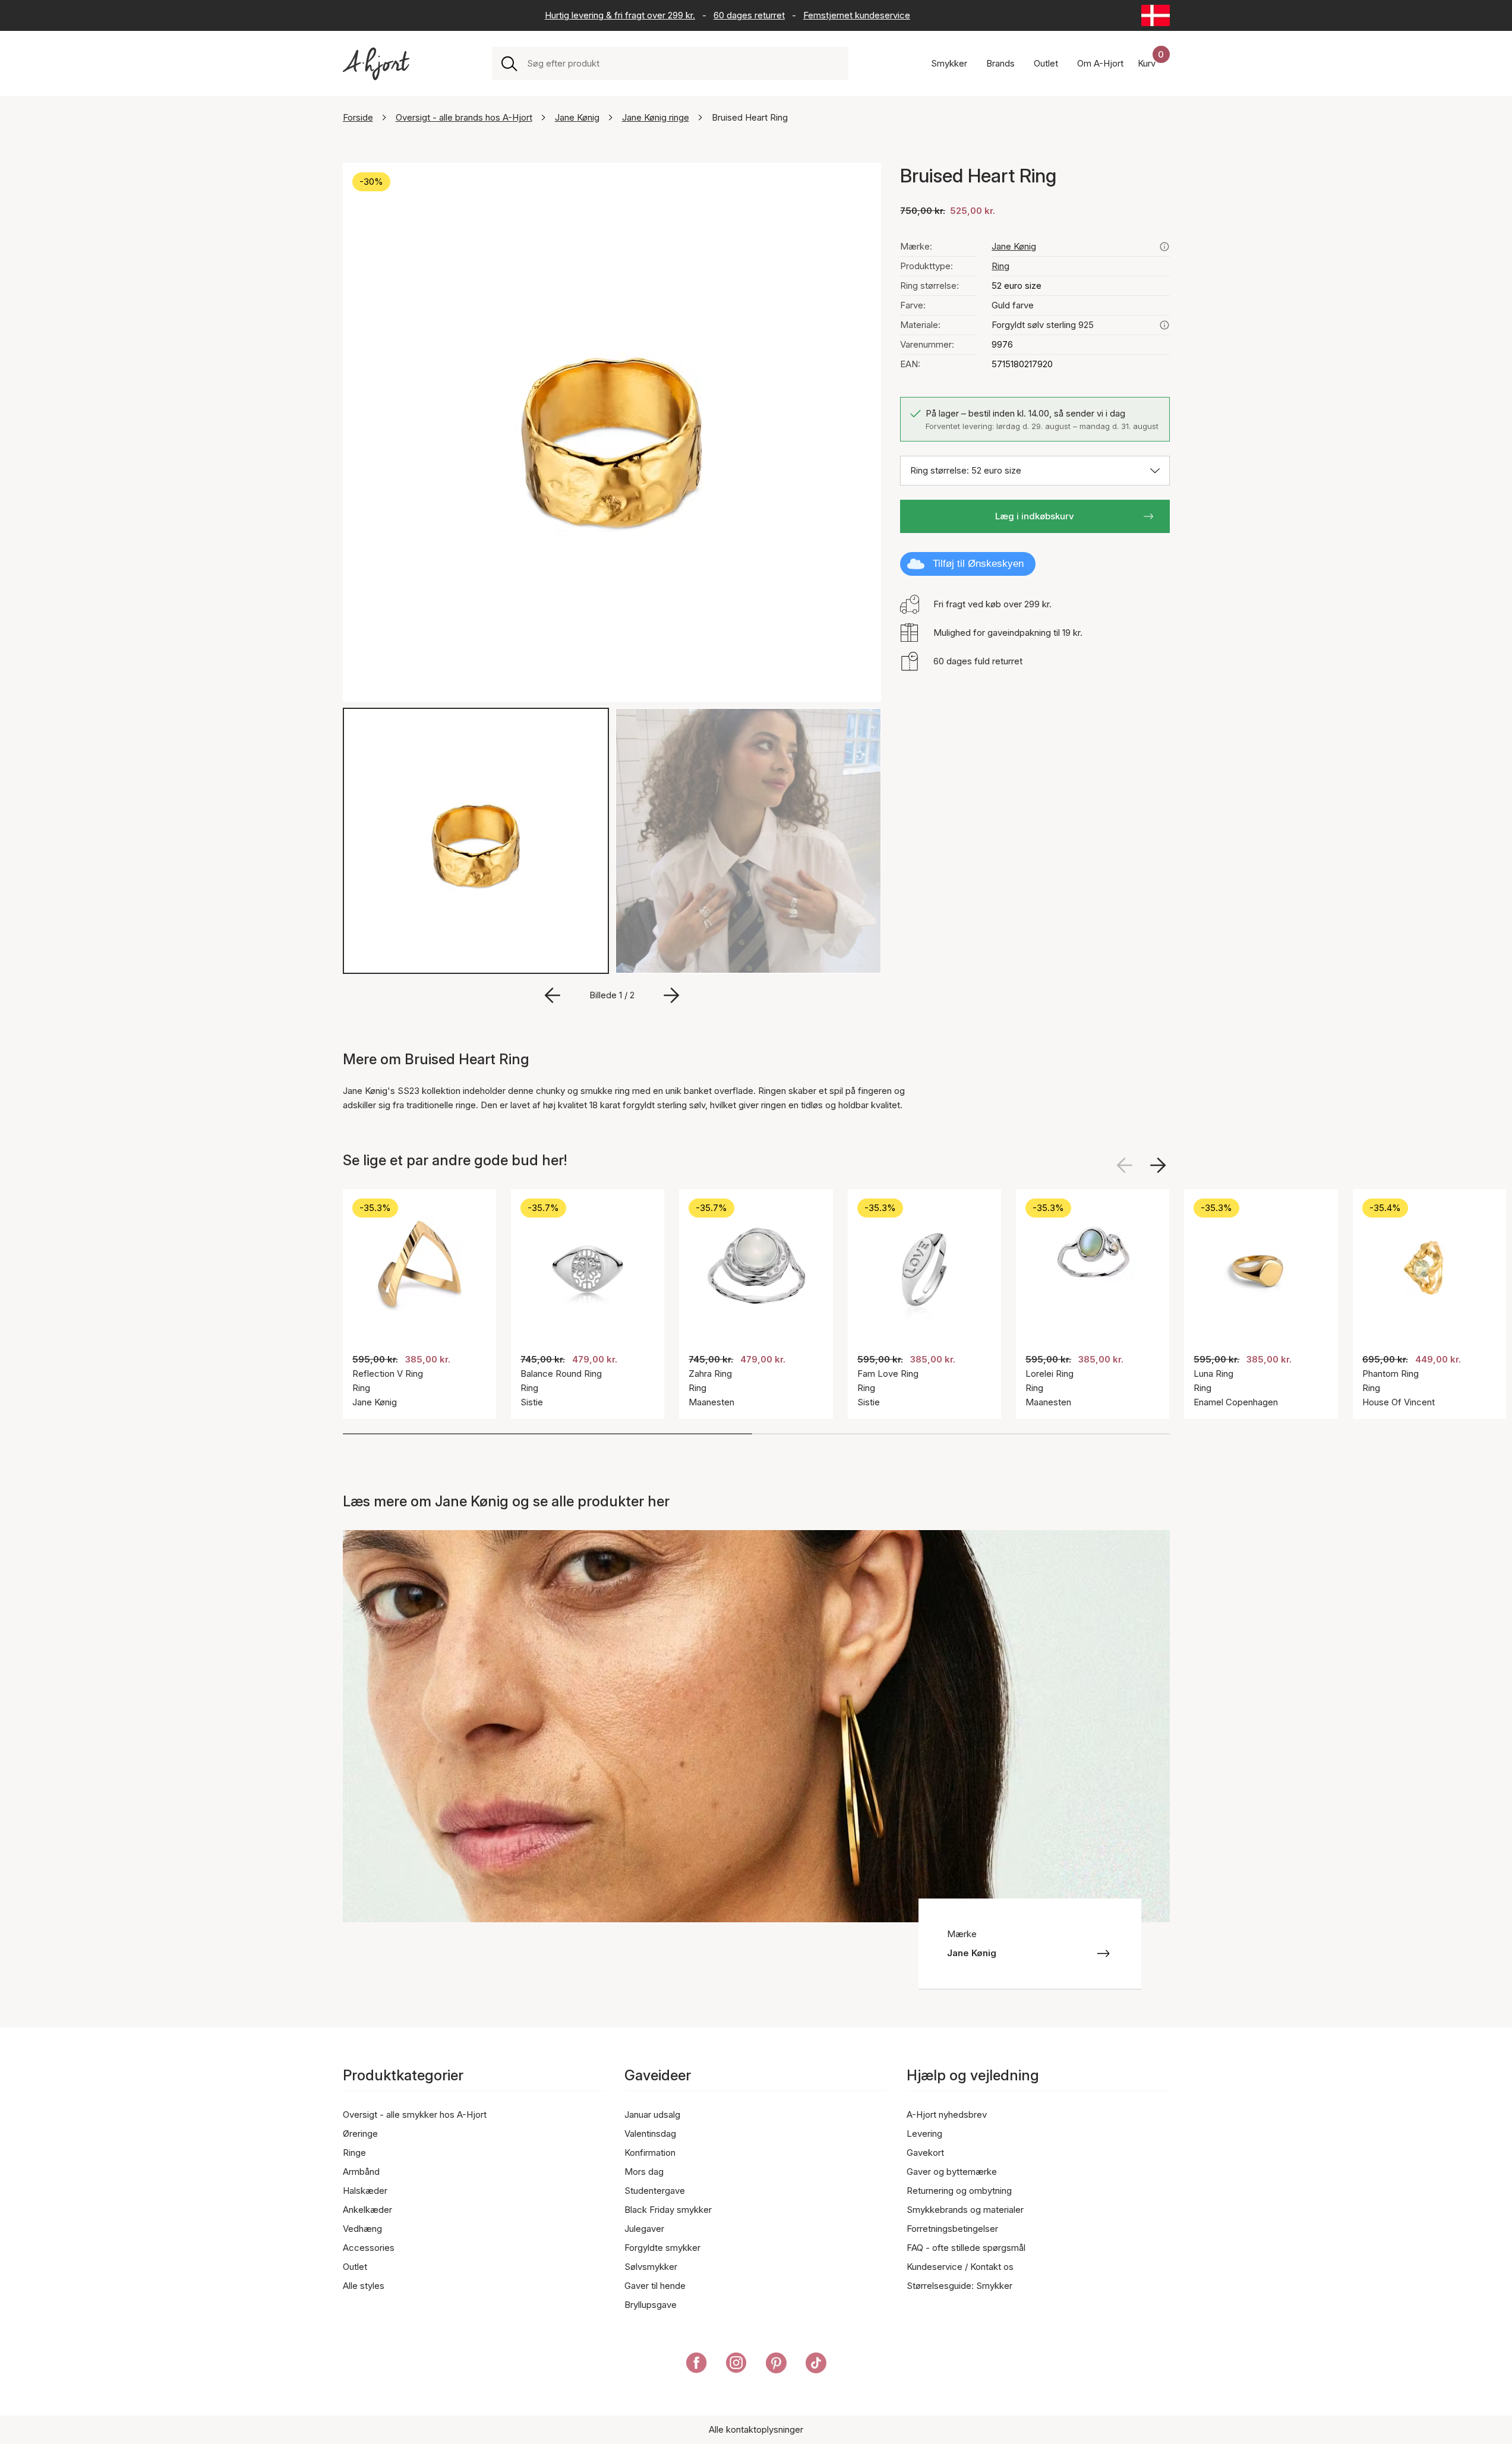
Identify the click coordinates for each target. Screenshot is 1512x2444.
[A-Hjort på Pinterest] (776, 2365)
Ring (1000, 266)
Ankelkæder (367, 2210)
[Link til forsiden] (376, 64)
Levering (924, 2134)
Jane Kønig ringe (656, 117)
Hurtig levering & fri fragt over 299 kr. (620, 15)
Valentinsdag (650, 2134)
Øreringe (360, 2134)
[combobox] (683, 64)
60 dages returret (749, 15)
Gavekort (925, 2153)
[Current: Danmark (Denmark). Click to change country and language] (1156, 15)
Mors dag (644, 2172)
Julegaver (644, 2229)
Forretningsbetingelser (952, 2229)
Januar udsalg (652, 2115)
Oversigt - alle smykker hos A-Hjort (415, 2115)
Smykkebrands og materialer (965, 2210)
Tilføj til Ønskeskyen (978, 564)
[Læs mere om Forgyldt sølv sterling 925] (1164, 325)
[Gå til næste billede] (671, 995)
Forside (358, 117)
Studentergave (655, 2191)
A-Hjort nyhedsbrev (947, 2115)
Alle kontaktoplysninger (756, 2429)
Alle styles (364, 2286)
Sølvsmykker (651, 2267)
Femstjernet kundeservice (857, 15)
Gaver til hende (655, 2286)
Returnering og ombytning (959, 2191)
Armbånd (361, 2172)
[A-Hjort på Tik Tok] (816, 2365)
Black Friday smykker (668, 2210)
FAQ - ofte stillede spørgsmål (966, 2248)
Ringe (354, 2153)
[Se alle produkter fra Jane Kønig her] (1164, 247)
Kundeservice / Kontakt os (960, 2267)
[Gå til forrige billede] (553, 995)
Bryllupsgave (651, 2305)
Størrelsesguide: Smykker (959, 2286)
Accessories (369, 2248)
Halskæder (365, 2191)
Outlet (355, 2267)
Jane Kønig (577, 117)
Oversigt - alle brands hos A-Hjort (464, 117)
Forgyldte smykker (662, 2248)
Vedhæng (362, 2229)
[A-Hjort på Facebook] (697, 2365)
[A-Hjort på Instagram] (736, 2365)
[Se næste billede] (1158, 1165)
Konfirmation (650, 2153)
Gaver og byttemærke (952, 2172)
